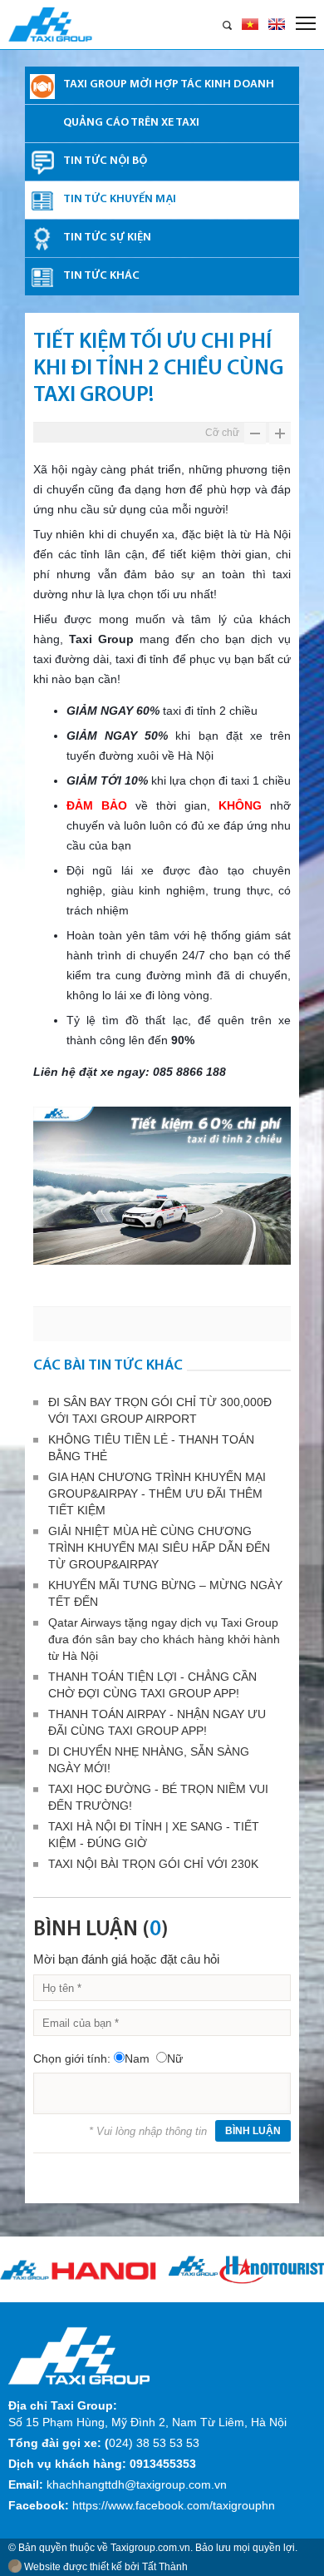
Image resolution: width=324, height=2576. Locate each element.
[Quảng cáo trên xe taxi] (42, 125)
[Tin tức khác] (42, 278)
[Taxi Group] (79, 2355)
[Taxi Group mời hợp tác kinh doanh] (42, 87)
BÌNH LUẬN (253, 2131)
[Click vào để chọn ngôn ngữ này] (277, 24)
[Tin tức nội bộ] (42, 163)
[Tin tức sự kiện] (42, 240)
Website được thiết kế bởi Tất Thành (105, 2567)
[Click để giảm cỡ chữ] (255, 440)
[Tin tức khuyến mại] (42, 201)
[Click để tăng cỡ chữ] (280, 440)
